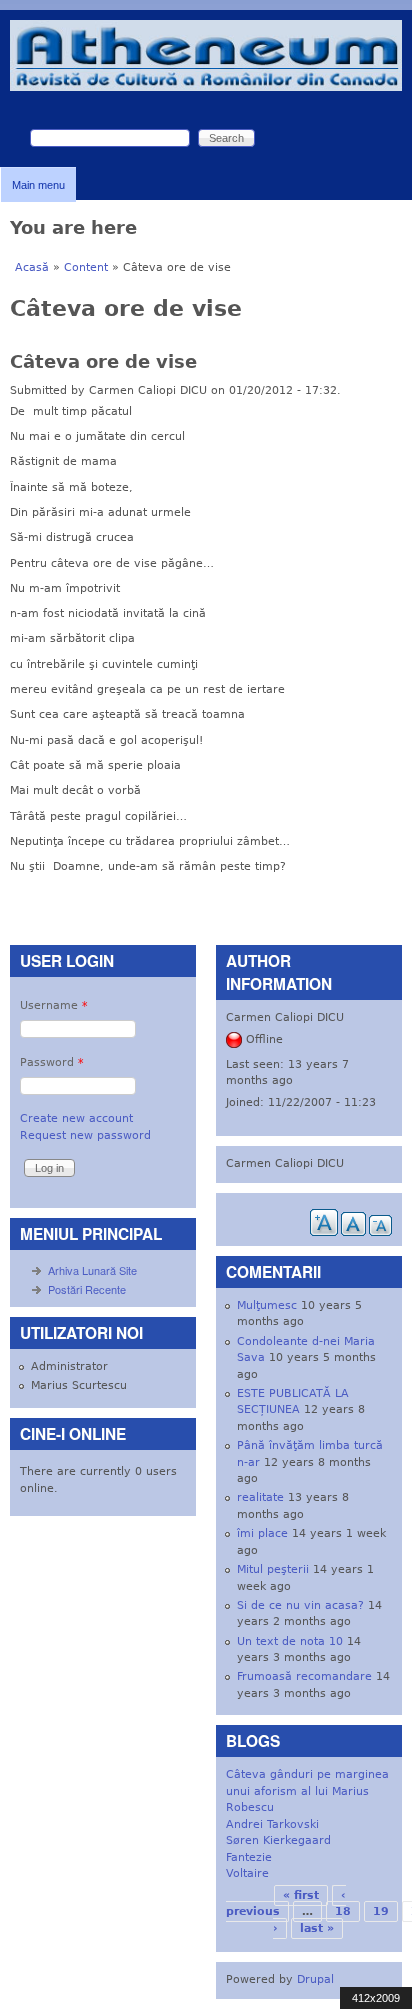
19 (381, 1911)
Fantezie (249, 1857)
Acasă (32, 267)
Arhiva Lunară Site (92, 1270)
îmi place (262, 1533)
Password (52, 1062)
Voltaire (247, 1873)
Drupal (315, 1979)
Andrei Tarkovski (272, 1824)
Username (54, 1005)
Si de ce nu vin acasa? (300, 1605)
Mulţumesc (267, 1305)
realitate (260, 1497)
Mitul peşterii (273, 1569)
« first (301, 1895)
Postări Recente (87, 1289)
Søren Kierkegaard (278, 1840)
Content (86, 267)
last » (317, 1928)
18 (343, 1911)
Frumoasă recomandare (304, 1676)
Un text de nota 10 (290, 1641)
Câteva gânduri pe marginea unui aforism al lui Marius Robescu (307, 1791)
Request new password (85, 1135)
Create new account (76, 1118)
